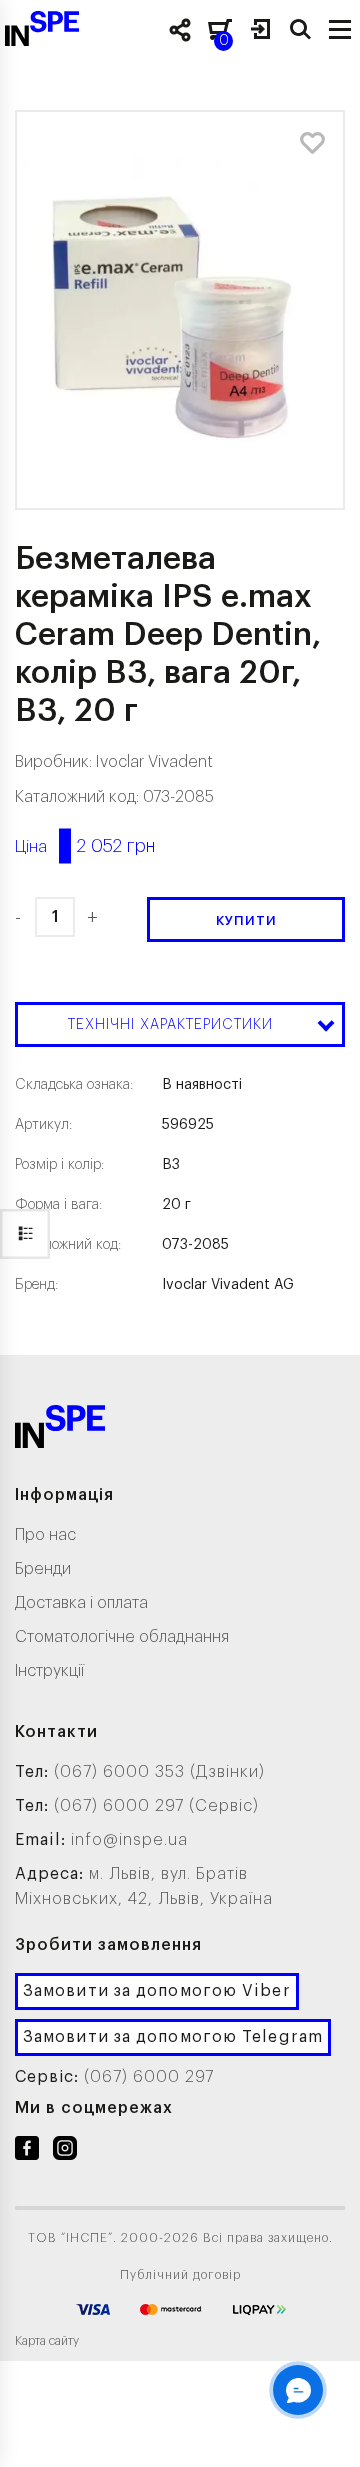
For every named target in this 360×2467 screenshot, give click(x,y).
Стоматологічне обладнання (122, 1637)
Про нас (45, 1535)
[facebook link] (27, 2152)
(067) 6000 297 (149, 2077)
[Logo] (60, 1430)
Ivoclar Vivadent (154, 762)
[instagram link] (65, 2152)
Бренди (43, 1569)
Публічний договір (180, 2275)
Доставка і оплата (81, 1603)
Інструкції (49, 1671)
